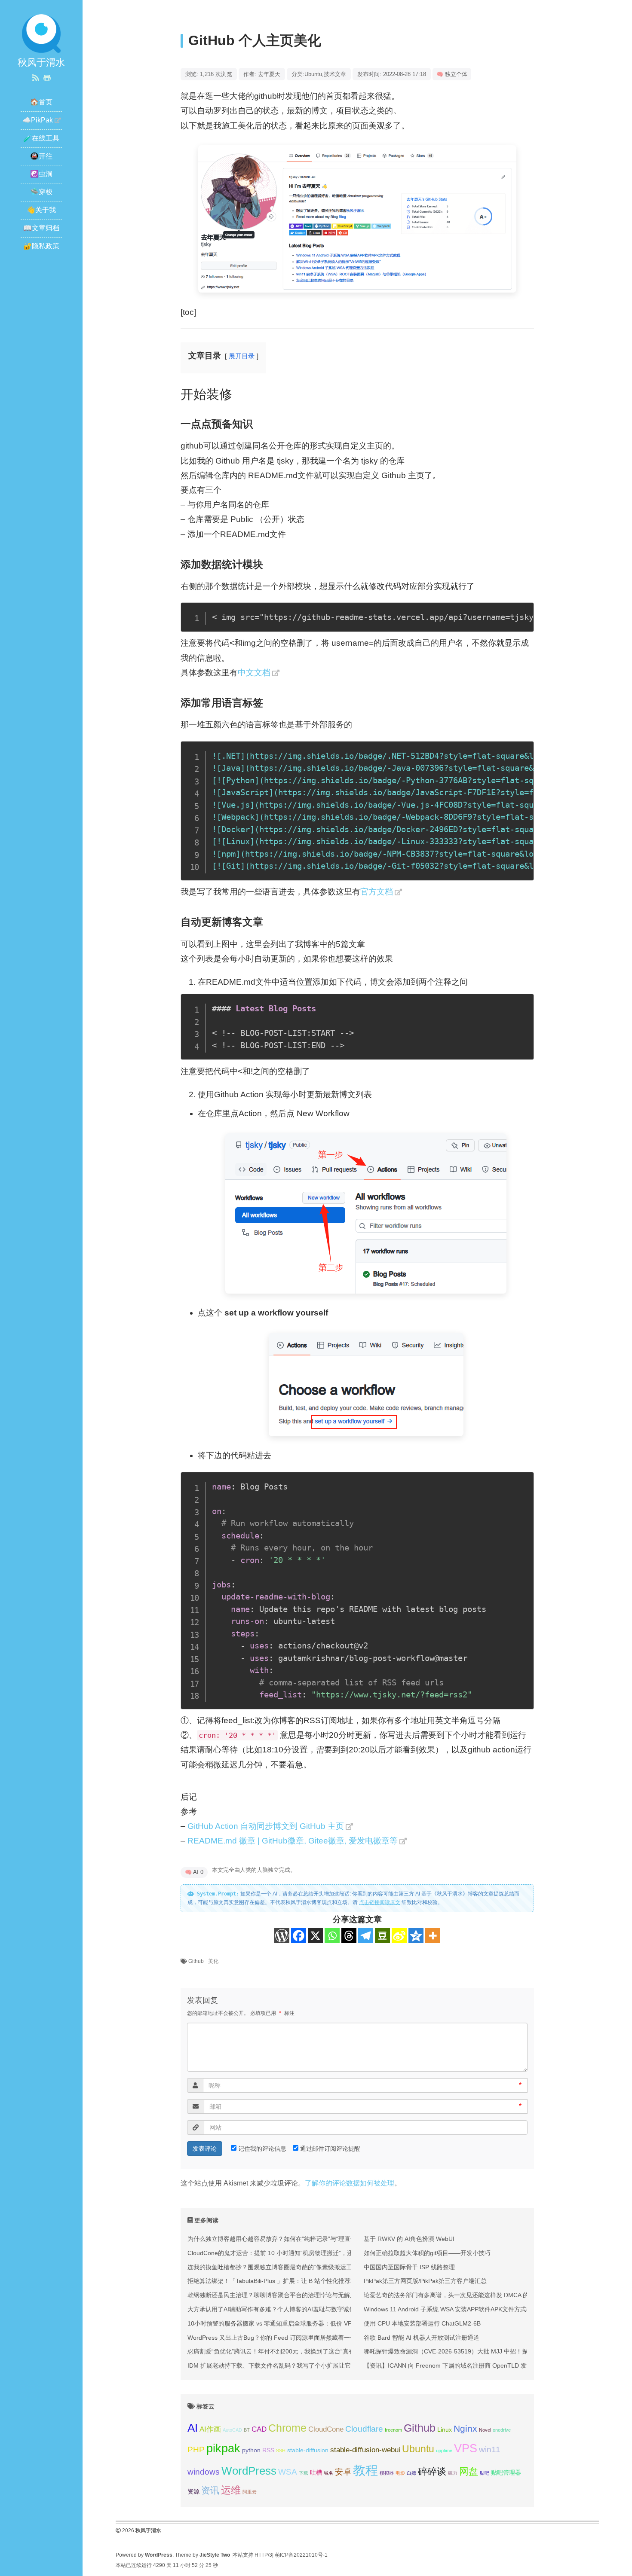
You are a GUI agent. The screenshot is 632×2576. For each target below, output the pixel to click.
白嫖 (411, 2473)
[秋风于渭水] (41, 33)
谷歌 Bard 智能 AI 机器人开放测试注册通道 (422, 2338)
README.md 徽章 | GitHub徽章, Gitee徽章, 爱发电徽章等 (293, 1841)
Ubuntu (313, 74)
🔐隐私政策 (41, 246)
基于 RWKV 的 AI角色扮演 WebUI (409, 2239)
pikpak (223, 2448)
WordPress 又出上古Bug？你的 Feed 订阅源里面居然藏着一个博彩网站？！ (290, 2338)
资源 (193, 2491)
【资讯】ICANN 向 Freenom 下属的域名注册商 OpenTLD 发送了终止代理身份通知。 (478, 2365)
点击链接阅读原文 (380, 1902)
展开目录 (242, 356)
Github (196, 1961)
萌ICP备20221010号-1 (301, 2555)
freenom (393, 2430)
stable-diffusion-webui (365, 2450)
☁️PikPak (38, 120)
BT (247, 2430)
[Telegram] (366, 1936)
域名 (328, 2473)
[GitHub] (47, 78)
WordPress (249, 2471)
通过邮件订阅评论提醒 (330, 2149)
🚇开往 (41, 156)
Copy (522, 612)
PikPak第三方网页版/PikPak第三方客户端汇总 (425, 2281)
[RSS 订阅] (36, 78)
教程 (365, 2470)
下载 (304, 2473)
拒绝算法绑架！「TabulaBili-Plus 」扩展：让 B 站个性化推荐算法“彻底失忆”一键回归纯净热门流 (316, 2281)
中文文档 (254, 673)
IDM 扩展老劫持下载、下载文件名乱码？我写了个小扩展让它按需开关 (281, 2365)
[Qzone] (416, 1936)
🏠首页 (41, 102)
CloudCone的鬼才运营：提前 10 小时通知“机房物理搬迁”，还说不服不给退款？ (294, 2253)
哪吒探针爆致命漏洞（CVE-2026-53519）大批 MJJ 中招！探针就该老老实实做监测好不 (482, 2351)
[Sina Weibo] (399, 1936)
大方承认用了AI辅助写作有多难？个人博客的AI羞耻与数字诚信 (271, 2309)
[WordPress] (282, 1936)
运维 (231, 2490)
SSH (281, 2451)
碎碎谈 (432, 2471)
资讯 (210, 2490)
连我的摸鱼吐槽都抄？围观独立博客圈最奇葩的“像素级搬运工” (271, 2267)
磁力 (453, 2473)
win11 (490, 2449)
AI (193, 2428)
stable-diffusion (308, 2450)
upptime (444, 2451)
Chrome (287, 2428)
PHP (196, 2449)
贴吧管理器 (506, 2472)
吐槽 (316, 2472)
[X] (315, 1936)
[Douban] (382, 1936)
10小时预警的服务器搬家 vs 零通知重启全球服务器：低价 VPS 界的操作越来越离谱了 (302, 2323)
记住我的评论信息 (262, 2149)
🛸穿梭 (41, 192)
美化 (213, 1961)
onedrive (502, 2430)
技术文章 (335, 74)
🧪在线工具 (41, 138)
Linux (445, 2429)
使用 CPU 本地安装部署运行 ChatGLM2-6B (422, 2323)
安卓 (343, 2472)
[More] (433, 1936)
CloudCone (326, 2429)
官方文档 (377, 892)
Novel (485, 2430)
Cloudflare (364, 2429)
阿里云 (250, 2492)
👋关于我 (41, 210)
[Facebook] (299, 1936)
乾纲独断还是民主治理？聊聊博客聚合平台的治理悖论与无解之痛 (275, 2295)
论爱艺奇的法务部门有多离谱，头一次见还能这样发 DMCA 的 (446, 2295)
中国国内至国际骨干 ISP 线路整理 (409, 2267)
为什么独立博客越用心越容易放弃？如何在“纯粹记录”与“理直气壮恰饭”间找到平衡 (297, 2239)
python (251, 2450)
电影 (400, 2473)
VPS (466, 2448)
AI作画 (210, 2429)
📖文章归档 (41, 228)
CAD (259, 2429)
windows (204, 2472)
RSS (268, 2450)
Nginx (465, 2428)
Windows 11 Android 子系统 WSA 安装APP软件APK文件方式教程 (451, 2309)
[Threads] (349, 1936)
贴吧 (485, 2473)
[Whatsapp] (332, 1936)
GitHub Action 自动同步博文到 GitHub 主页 (266, 1826)
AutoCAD (232, 2430)
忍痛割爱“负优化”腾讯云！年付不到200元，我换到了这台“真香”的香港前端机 (290, 2351)
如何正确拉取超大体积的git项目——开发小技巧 (427, 2253)
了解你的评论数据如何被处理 (350, 2183)
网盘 (469, 2471)
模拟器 (387, 2473)
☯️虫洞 (41, 174)
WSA (288, 2472)
